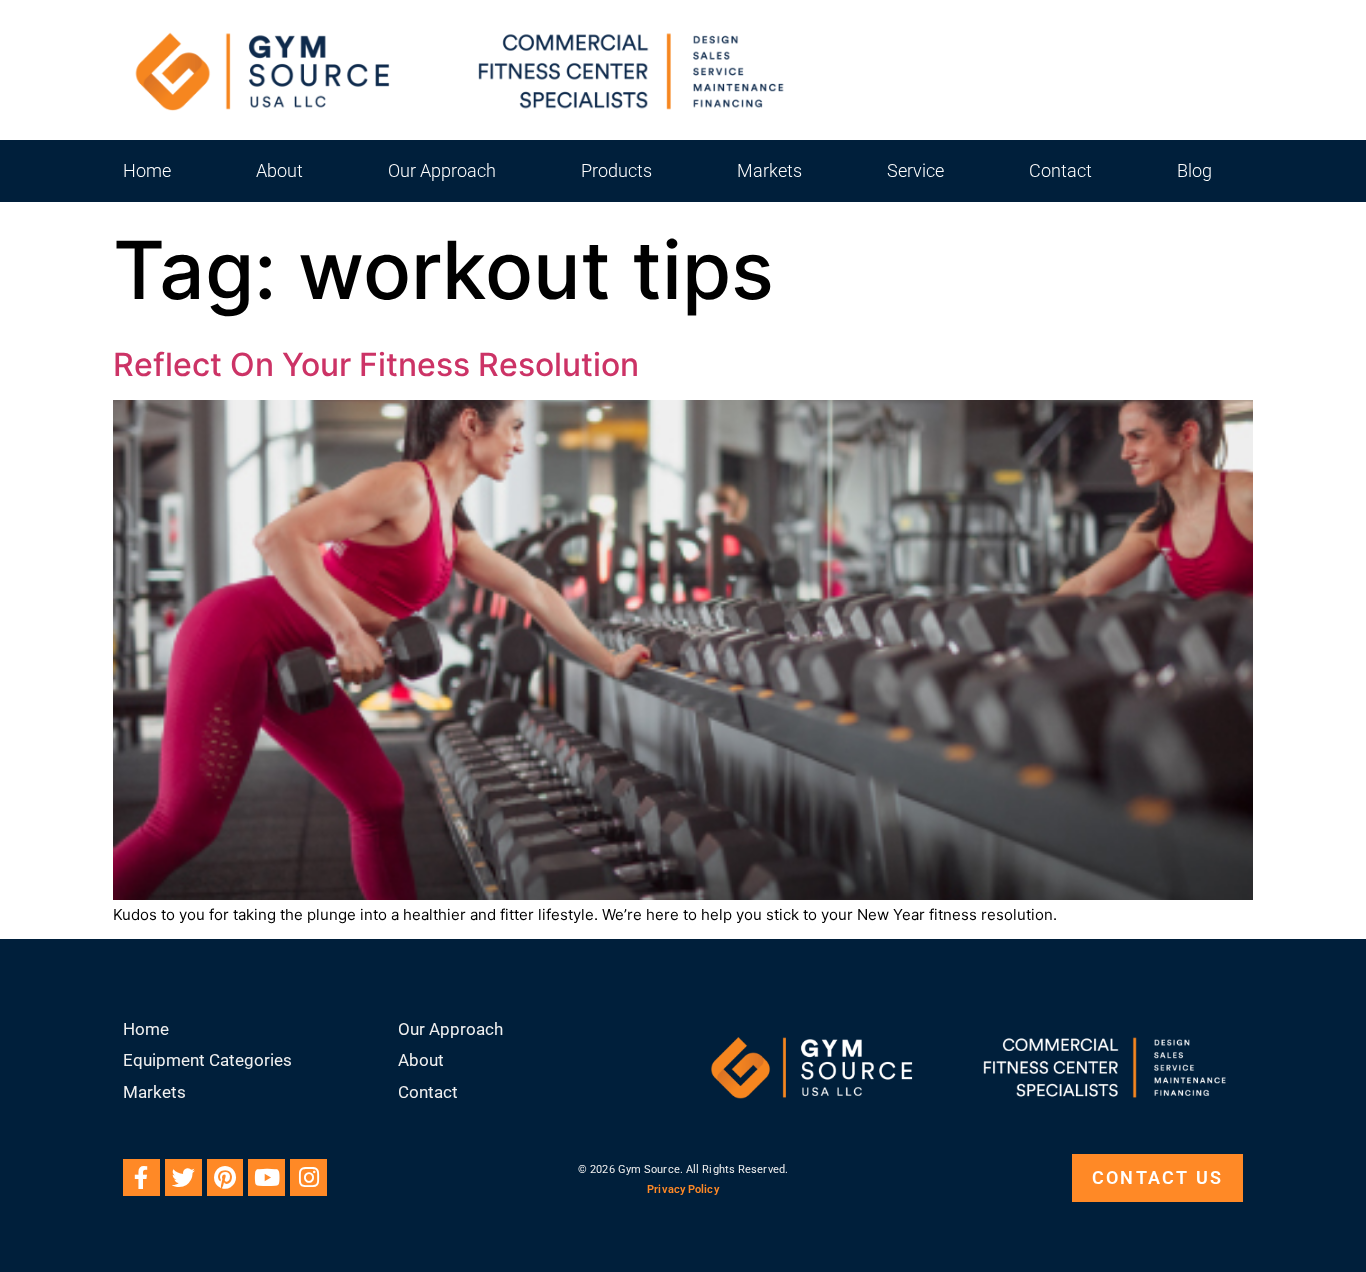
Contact (1060, 170)
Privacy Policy (682, 1189)
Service (915, 170)
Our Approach (442, 170)
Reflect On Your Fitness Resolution (376, 364)
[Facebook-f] (141, 1177)
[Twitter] (183, 1177)
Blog (1194, 170)
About (279, 170)
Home (147, 170)
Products (616, 170)
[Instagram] (308, 1177)
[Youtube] (266, 1177)
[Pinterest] (225, 1177)
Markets (769, 170)
